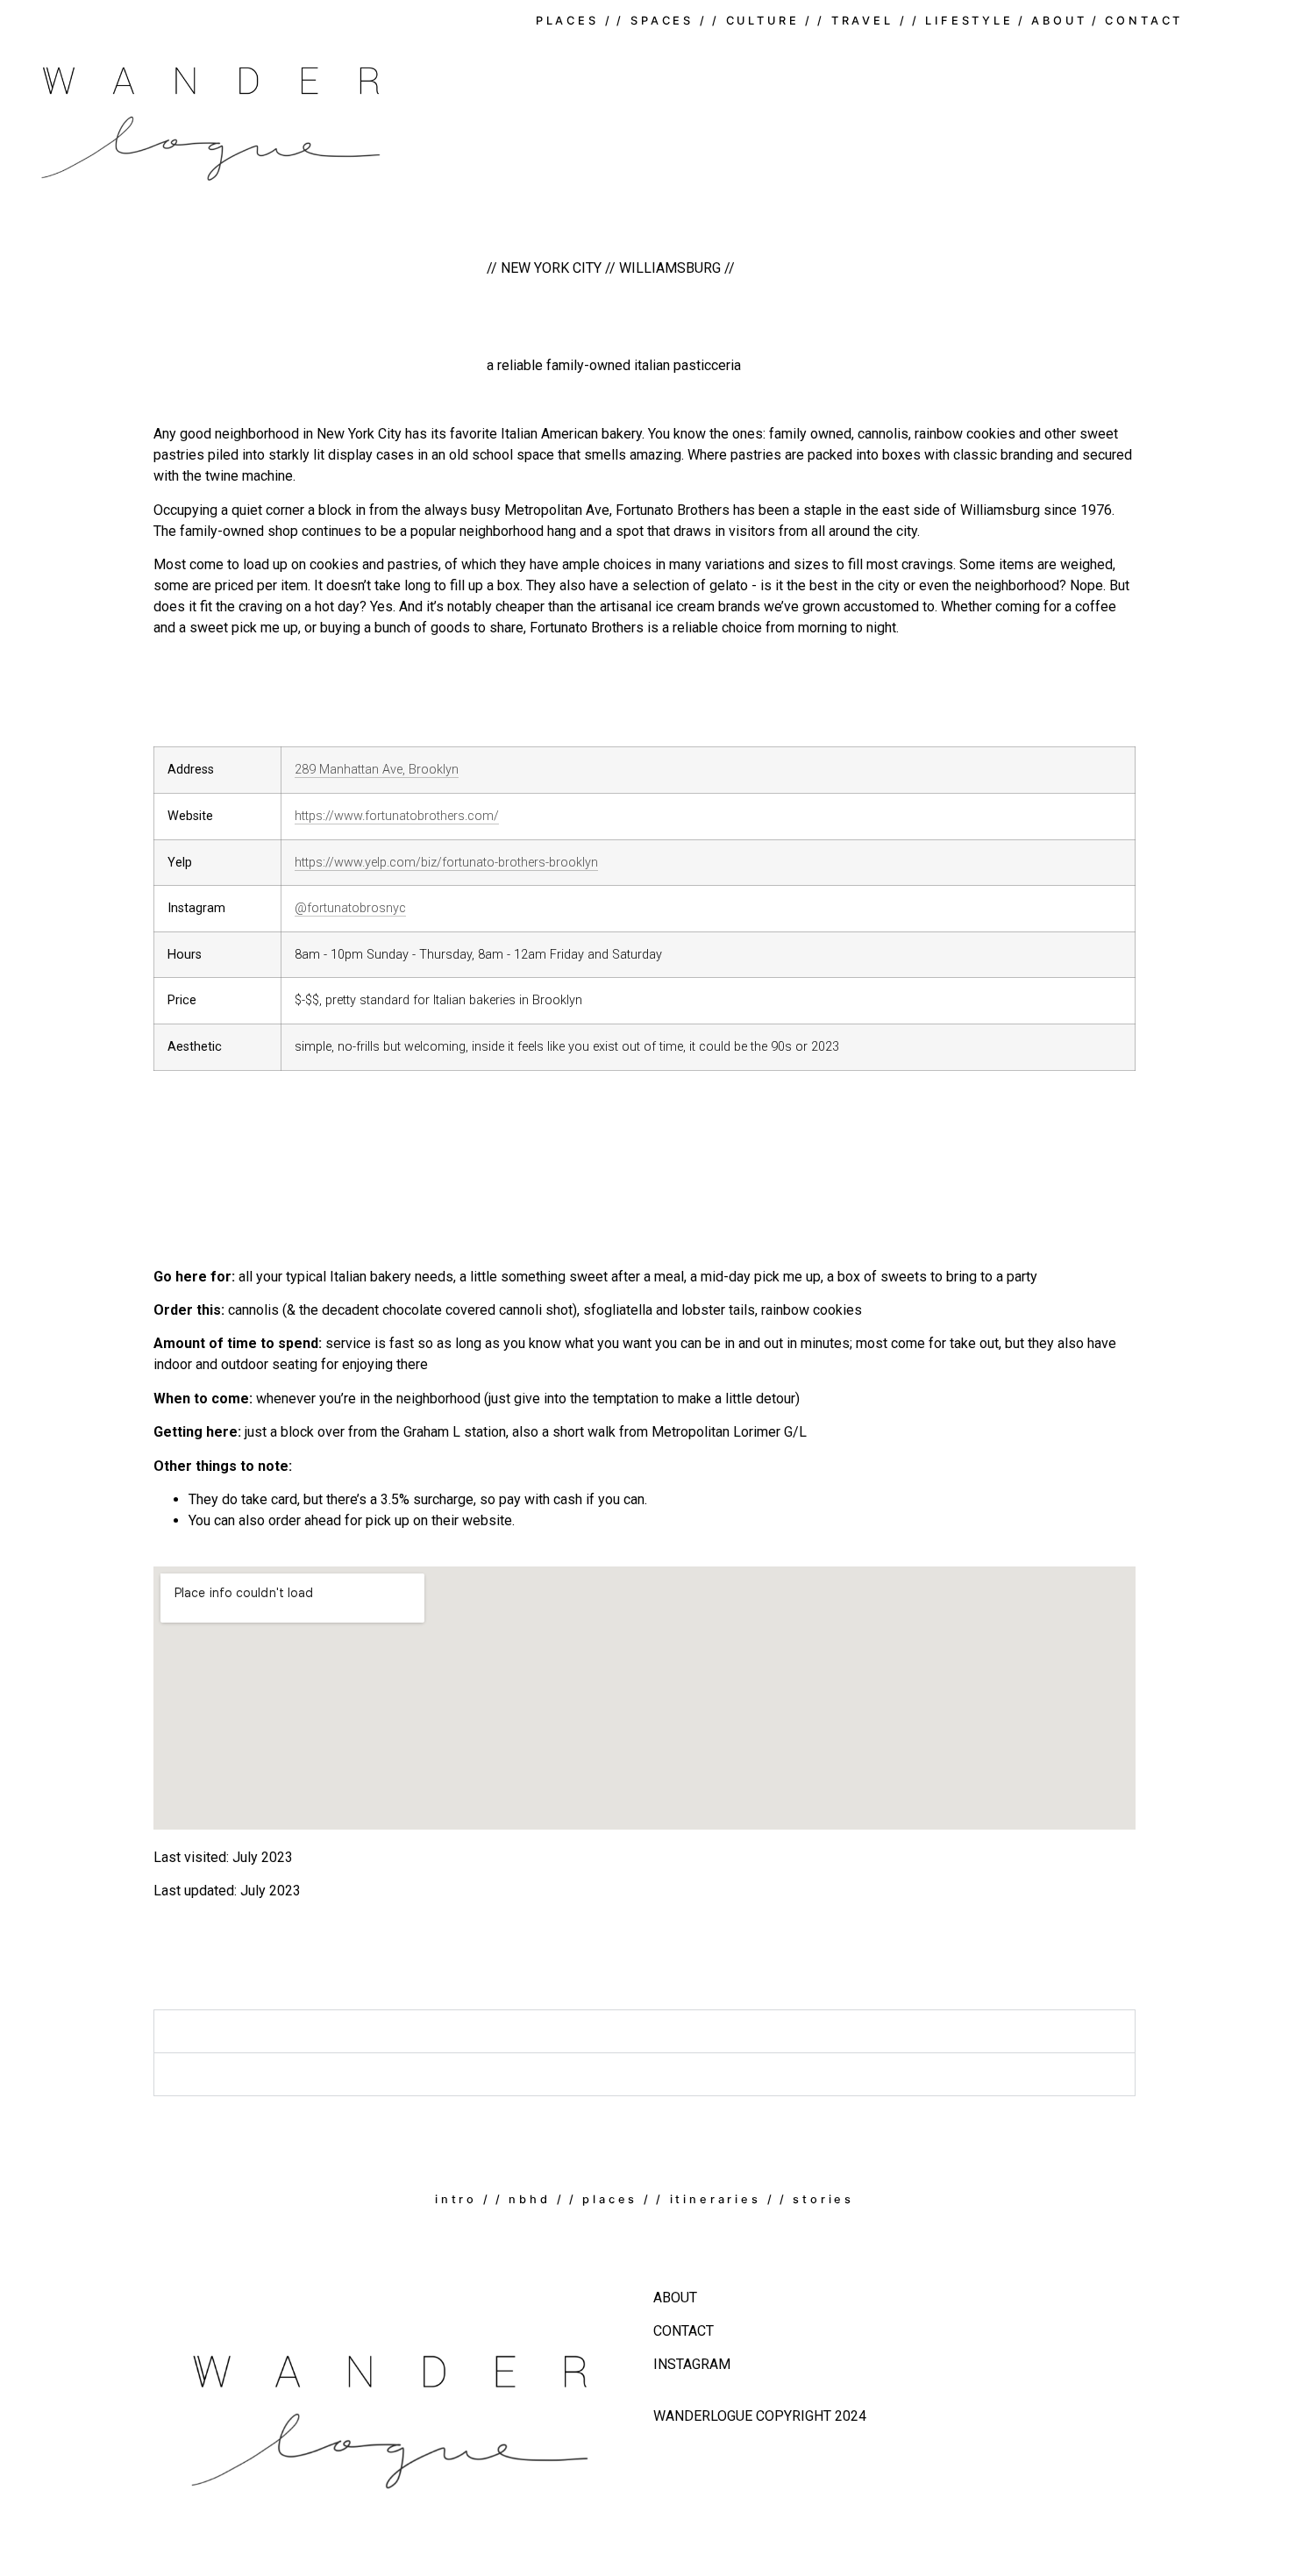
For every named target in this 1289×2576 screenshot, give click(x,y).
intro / (463, 2199)
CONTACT (684, 2331)
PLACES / (574, 21)
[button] (644, 2031)
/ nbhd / (530, 2199)
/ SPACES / (662, 21)
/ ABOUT (1053, 21)
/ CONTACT (1138, 21)
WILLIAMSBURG (668, 268)
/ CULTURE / (762, 21)
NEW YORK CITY (551, 268)
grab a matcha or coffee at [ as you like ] (290, 2032)
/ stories (817, 2199)
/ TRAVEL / (862, 21)
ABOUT (675, 2298)
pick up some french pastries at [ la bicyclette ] (310, 2075)
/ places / (610, 2199)
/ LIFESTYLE (963, 21)
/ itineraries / (716, 2199)
